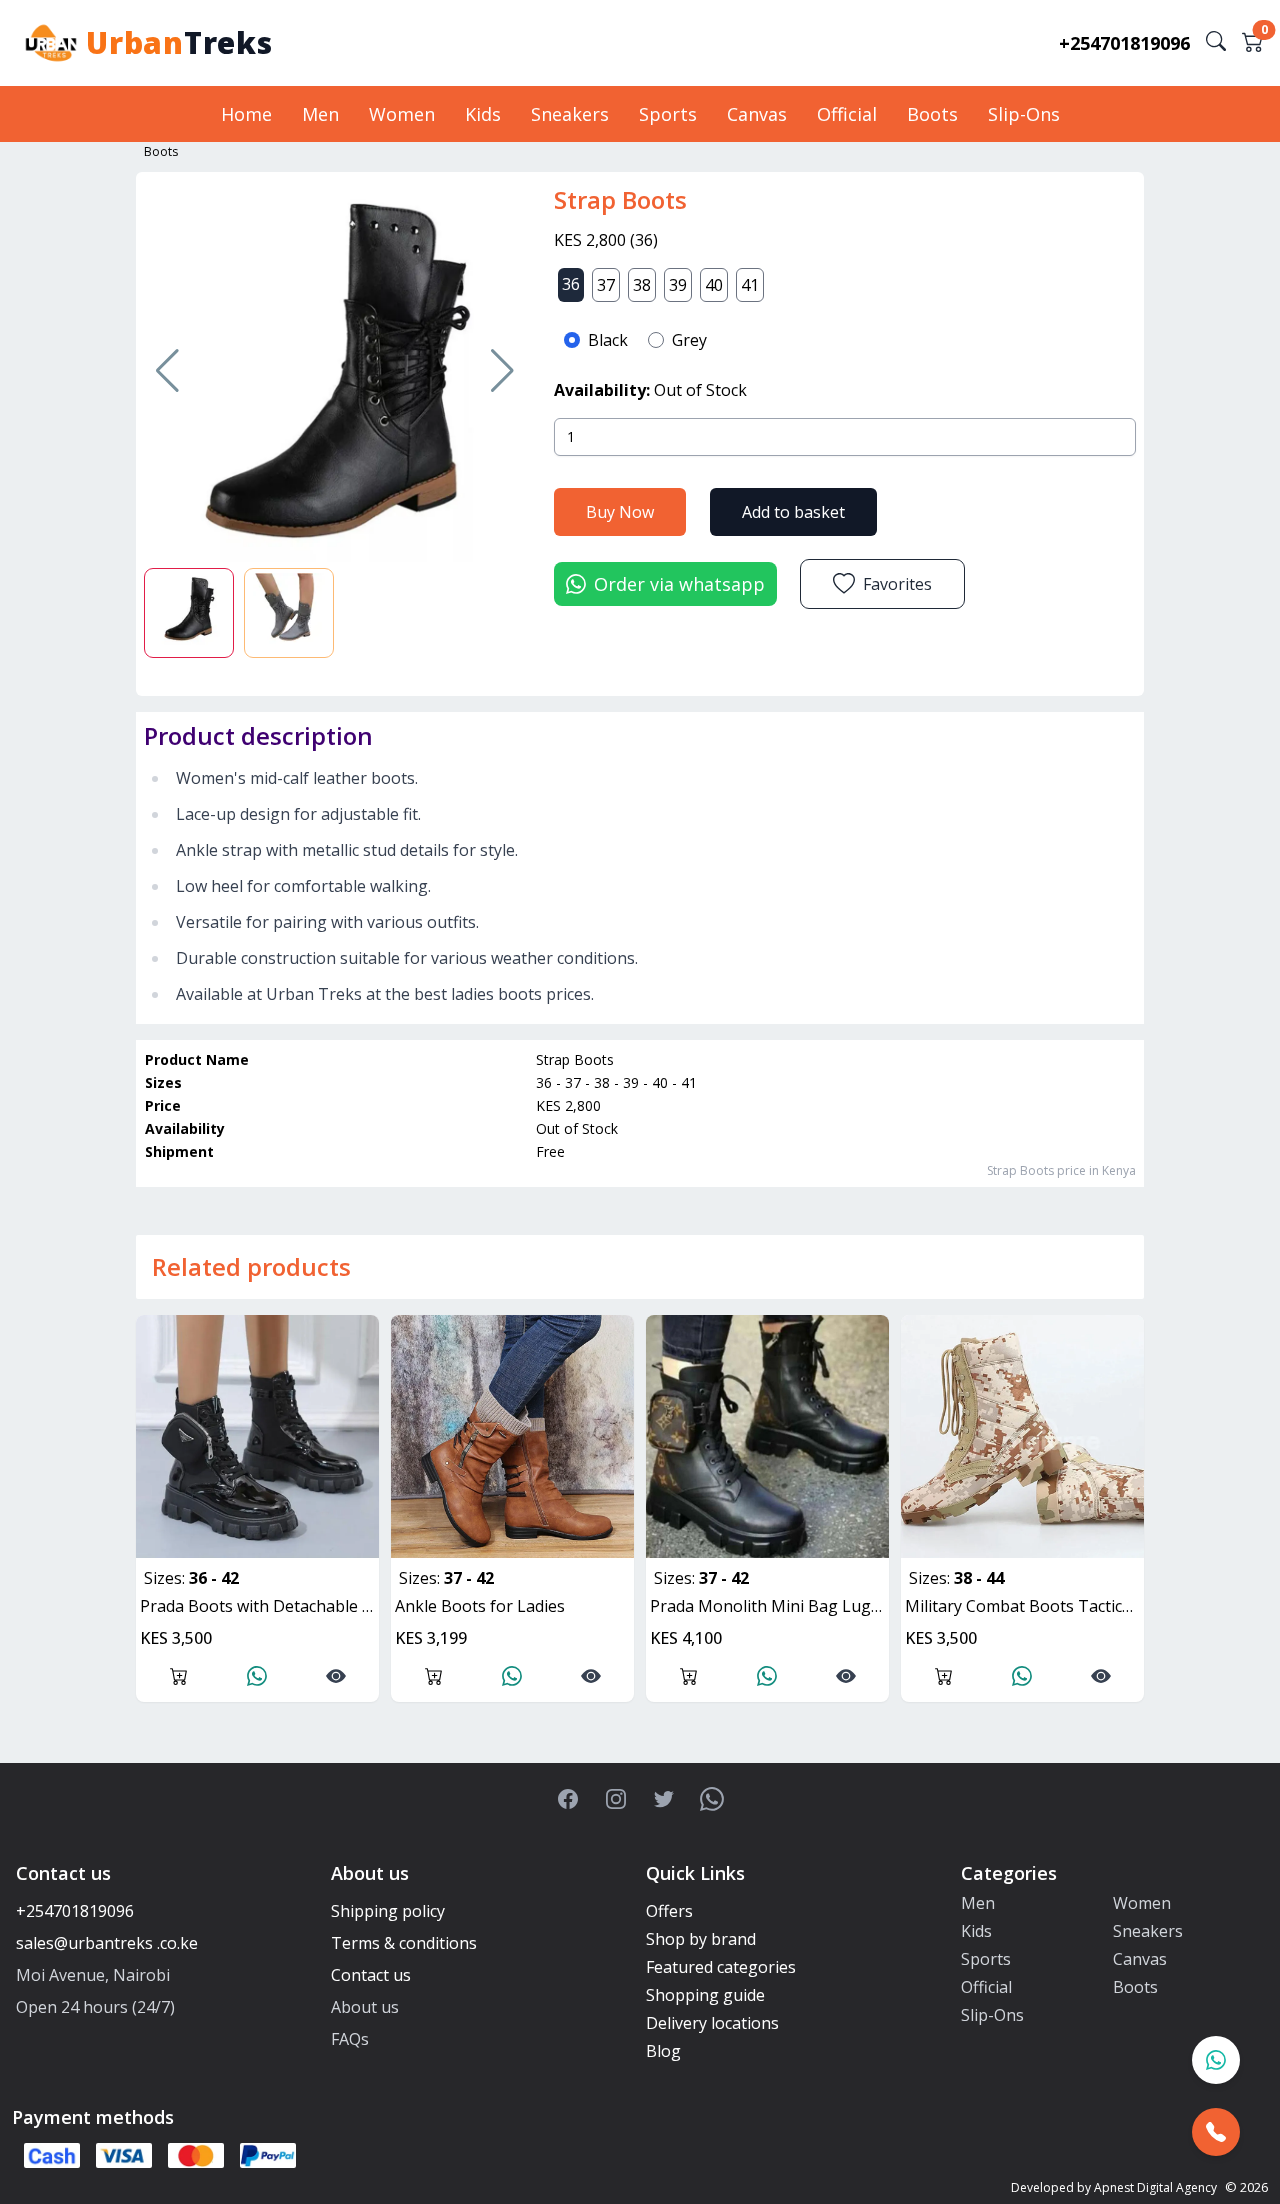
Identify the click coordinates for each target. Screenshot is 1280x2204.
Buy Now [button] (620, 512)
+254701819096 (1124, 43)
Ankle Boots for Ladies (480, 1606)
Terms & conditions (404, 1943)
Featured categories (721, 1967)
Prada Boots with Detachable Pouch (259, 1606)
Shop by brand (701, 1939)
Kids (483, 114)
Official (847, 114)
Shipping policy (388, 1911)
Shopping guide (705, 1995)
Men (320, 114)
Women (402, 114)
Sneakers (570, 114)
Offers (669, 1911)
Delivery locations (712, 2023)
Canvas (757, 114)
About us (365, 2007)
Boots (932, 114)
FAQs (350, 2039)
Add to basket (793, 512)
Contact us (371, 1975)
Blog (663, 2051)
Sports (668, 114)
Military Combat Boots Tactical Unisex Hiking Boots (1024, 1606)
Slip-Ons (1024, 114)
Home (246, 114)
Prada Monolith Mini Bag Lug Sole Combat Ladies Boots (769, 1606)
